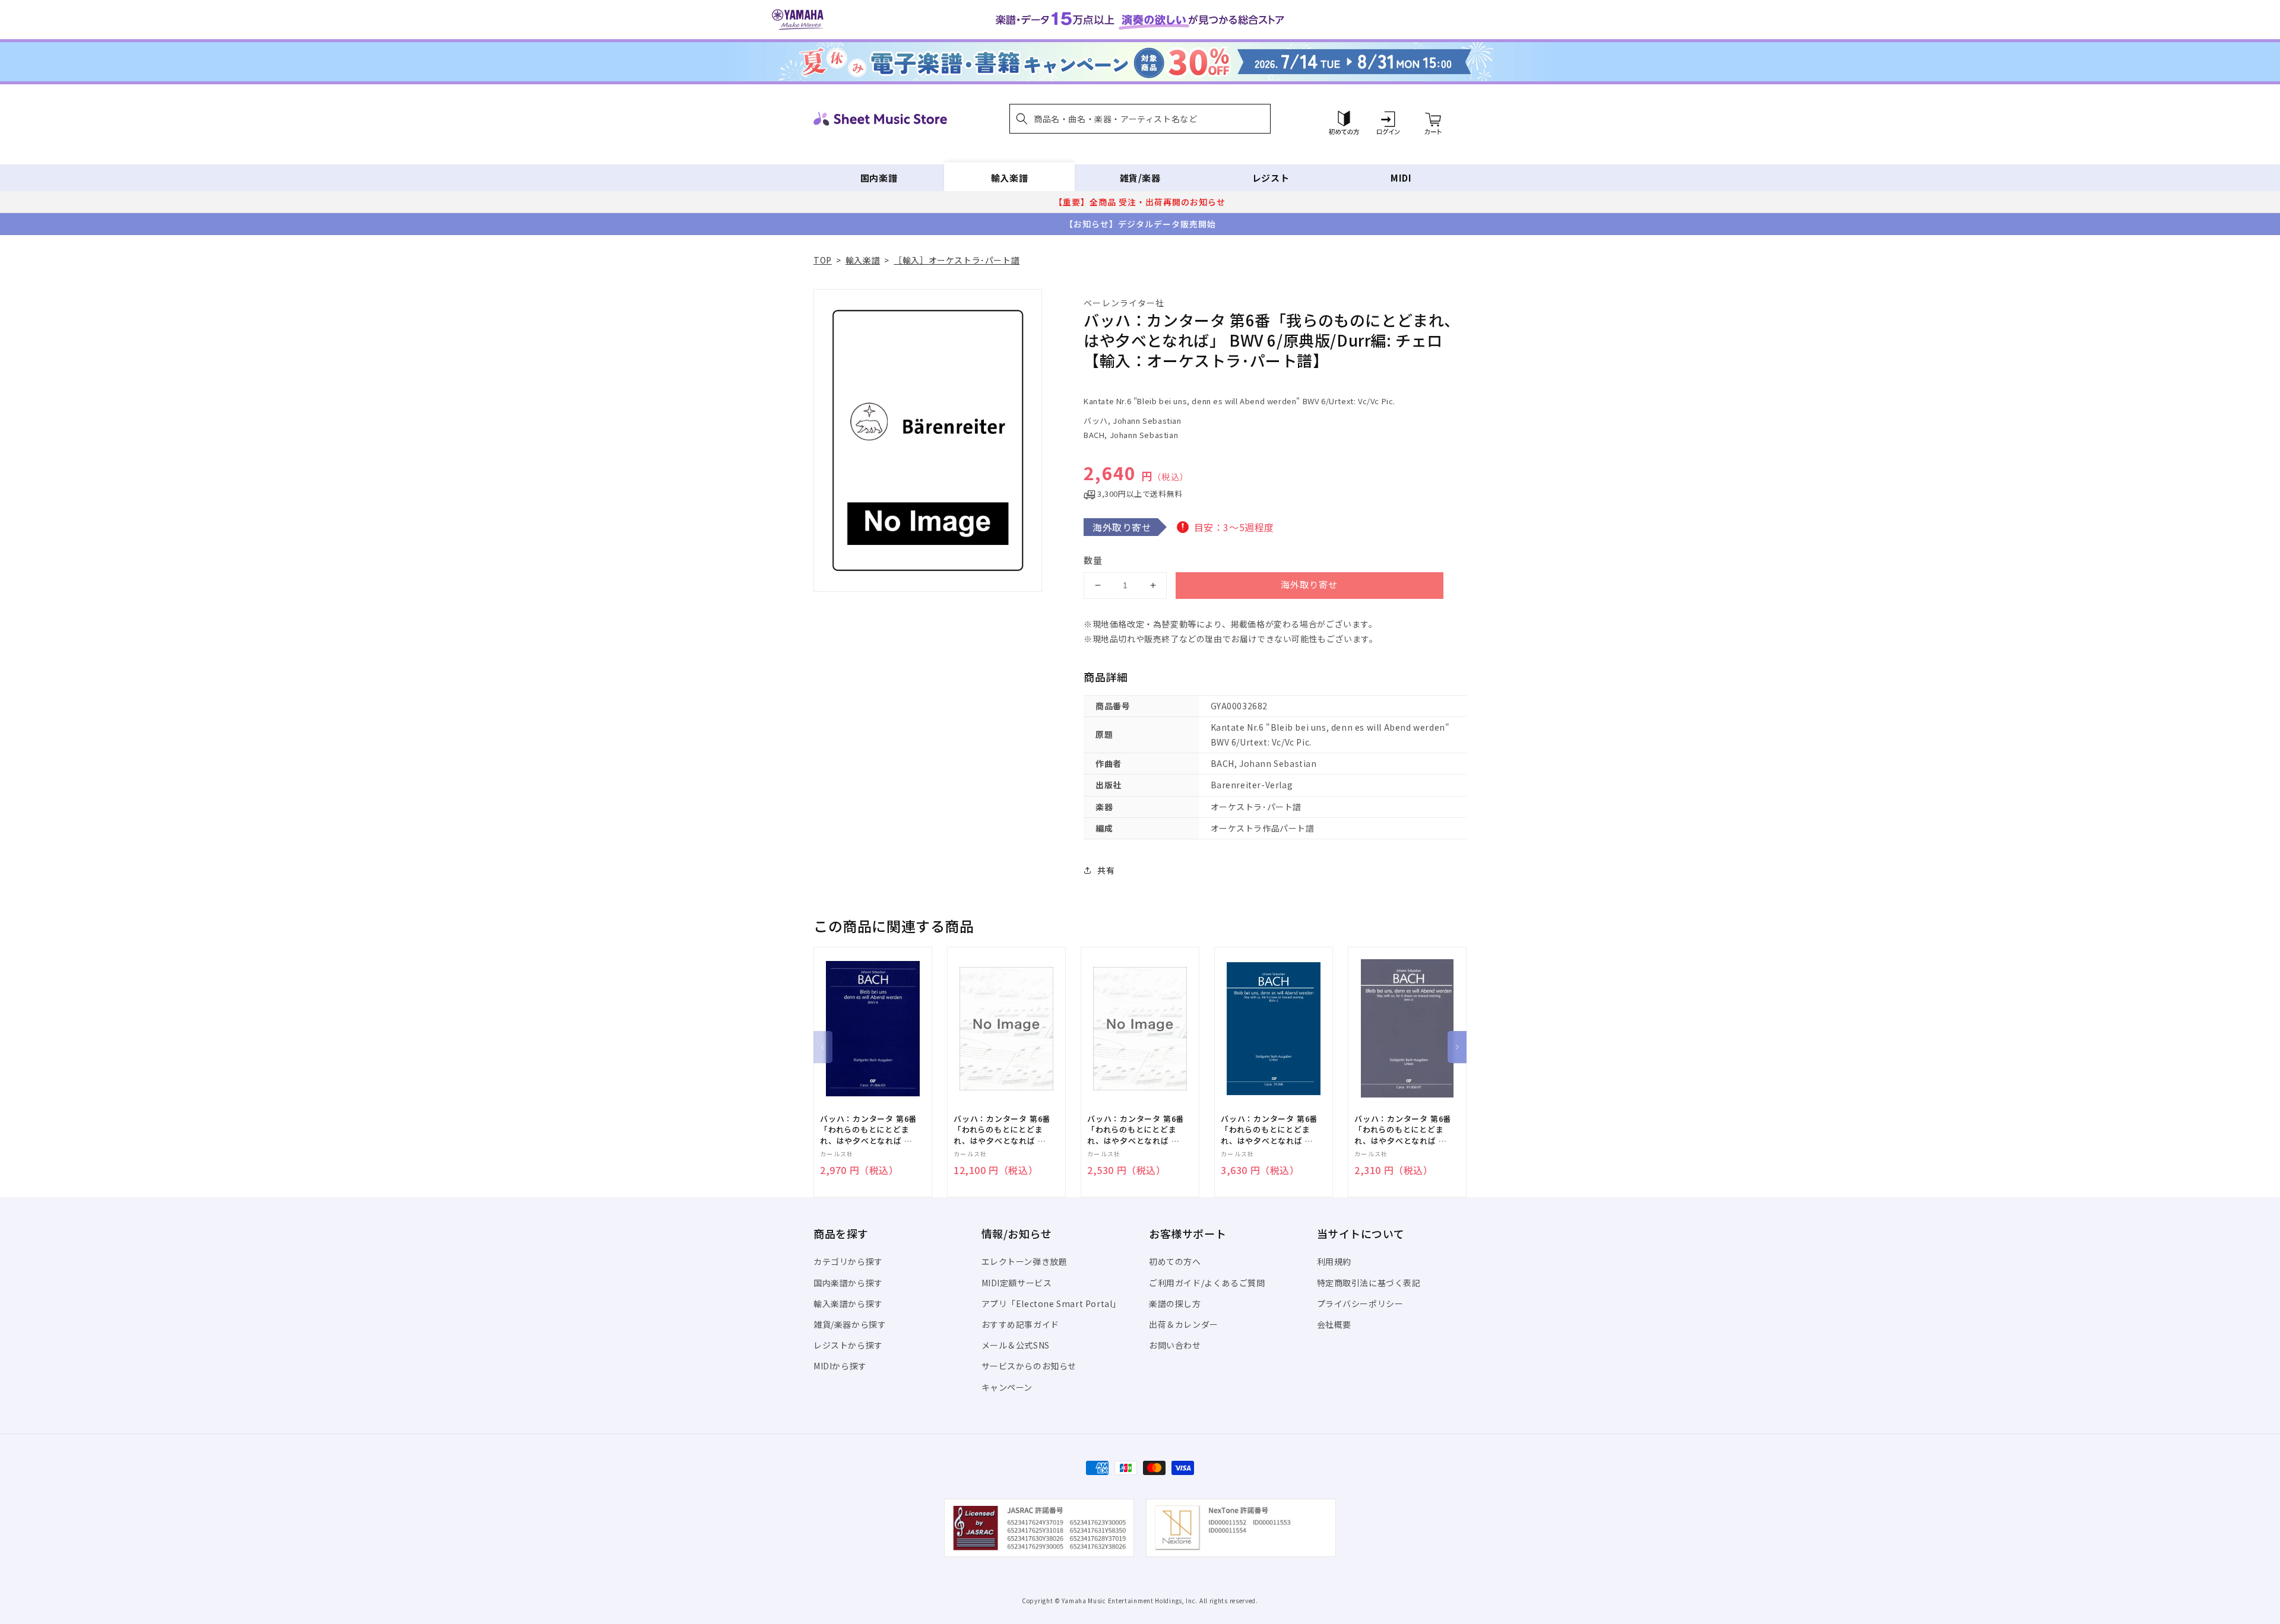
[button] (1140, 119)
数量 (1093, 560)
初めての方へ (1175, 1261)
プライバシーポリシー (1360, 1303)
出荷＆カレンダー (1184, 1324)
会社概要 (1334, 1324)
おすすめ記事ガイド (1020, 1324)
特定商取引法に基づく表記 (1369, 1283)
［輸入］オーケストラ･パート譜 (957, 260)
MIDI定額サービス (1017, 1283)
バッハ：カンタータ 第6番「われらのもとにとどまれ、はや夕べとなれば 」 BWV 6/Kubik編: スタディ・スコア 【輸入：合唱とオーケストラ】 (1403, 1130)
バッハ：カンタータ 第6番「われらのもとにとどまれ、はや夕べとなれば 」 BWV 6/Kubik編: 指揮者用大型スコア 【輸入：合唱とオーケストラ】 (1269, 1130)
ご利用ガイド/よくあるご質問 (1207, 1283)
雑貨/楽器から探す (850, 1324)
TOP (823, 260)
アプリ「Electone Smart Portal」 (1052, 1303)
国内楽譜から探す (848, 1283)
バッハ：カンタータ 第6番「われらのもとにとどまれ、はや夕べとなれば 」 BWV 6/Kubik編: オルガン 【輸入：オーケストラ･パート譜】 (1136, 1130)
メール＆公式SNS (1016, 1345)
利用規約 (1334, 1261)
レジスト (1271, 178)
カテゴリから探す (848, 1261)
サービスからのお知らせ (1029, 1366)
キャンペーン (1007, 1387)
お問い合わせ (1175, 1345)
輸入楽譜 (1009, 178)
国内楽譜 (879, 178)
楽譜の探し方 (1175, 1303)
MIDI (1401, 178)
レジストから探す (848, 1345)
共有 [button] (1106, 870)
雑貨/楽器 (1140, 178)
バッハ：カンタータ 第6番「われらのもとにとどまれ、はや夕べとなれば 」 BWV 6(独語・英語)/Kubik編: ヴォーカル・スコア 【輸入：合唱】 (870, 1130)
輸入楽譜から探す (848, 1303)
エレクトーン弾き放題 (1025, 1261)
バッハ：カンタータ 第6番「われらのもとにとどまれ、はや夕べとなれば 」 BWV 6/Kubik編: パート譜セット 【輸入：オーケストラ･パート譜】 (1002, 1130)
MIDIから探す (840, 1366)
